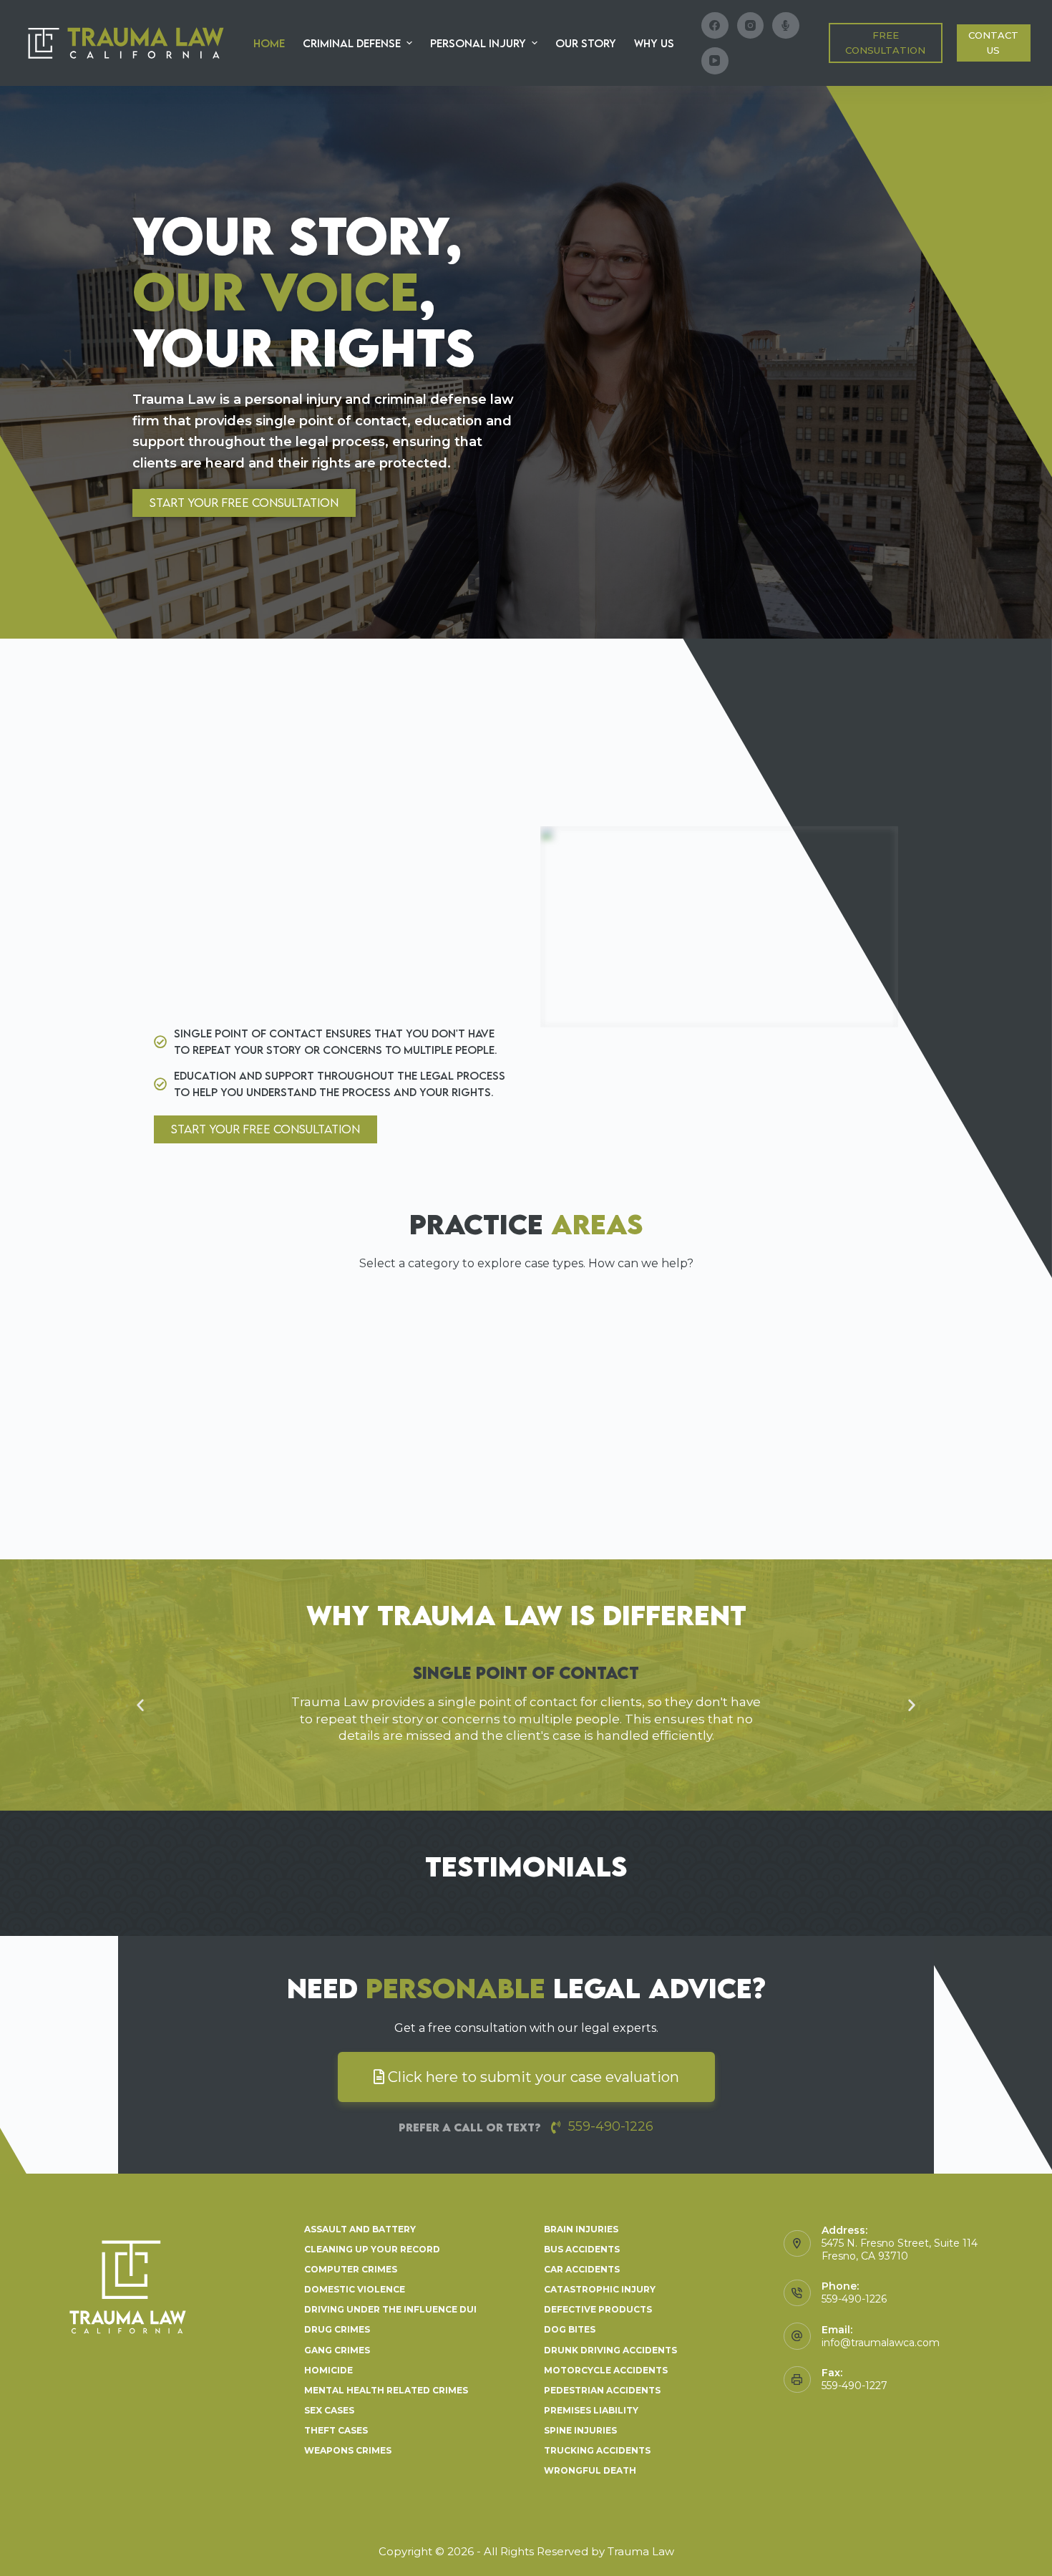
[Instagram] (751, 26)
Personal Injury (478, 43)
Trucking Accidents (597, 2450)
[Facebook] (715, 26)
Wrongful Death (590, 2470)
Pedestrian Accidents (602, 2390)
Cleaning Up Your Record (372, 2249)
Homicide (328, 2370)
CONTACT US (993, 43)
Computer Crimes (351, 2269)
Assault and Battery (360, 2229)
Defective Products (598, 2309)
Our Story (586, 43)
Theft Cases (336, 2430)
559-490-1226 (854, 2299)
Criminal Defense (352, 43)
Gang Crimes (337, 2350)
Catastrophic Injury (600, 2289)
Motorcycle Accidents (606, 2370)
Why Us (654, 43)
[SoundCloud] (786, 26)
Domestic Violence (355, 2289)
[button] (244, 503)
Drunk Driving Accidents (610, 2350)
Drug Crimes (337, 2329)
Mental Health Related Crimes (386, 2390)
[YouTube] (715, 61)
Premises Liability (591, 2410)
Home (269, 43)
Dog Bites (570, 2329)
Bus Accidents (582, 2249)
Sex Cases (329, 2410)
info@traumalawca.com (881, 2343)
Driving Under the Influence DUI (390, 2309)
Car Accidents (582, 2269)
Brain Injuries (581, 2229)
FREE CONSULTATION (885, 43)
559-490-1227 (854, 2386)
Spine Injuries (580, 2430)
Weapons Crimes (348, 2450)
